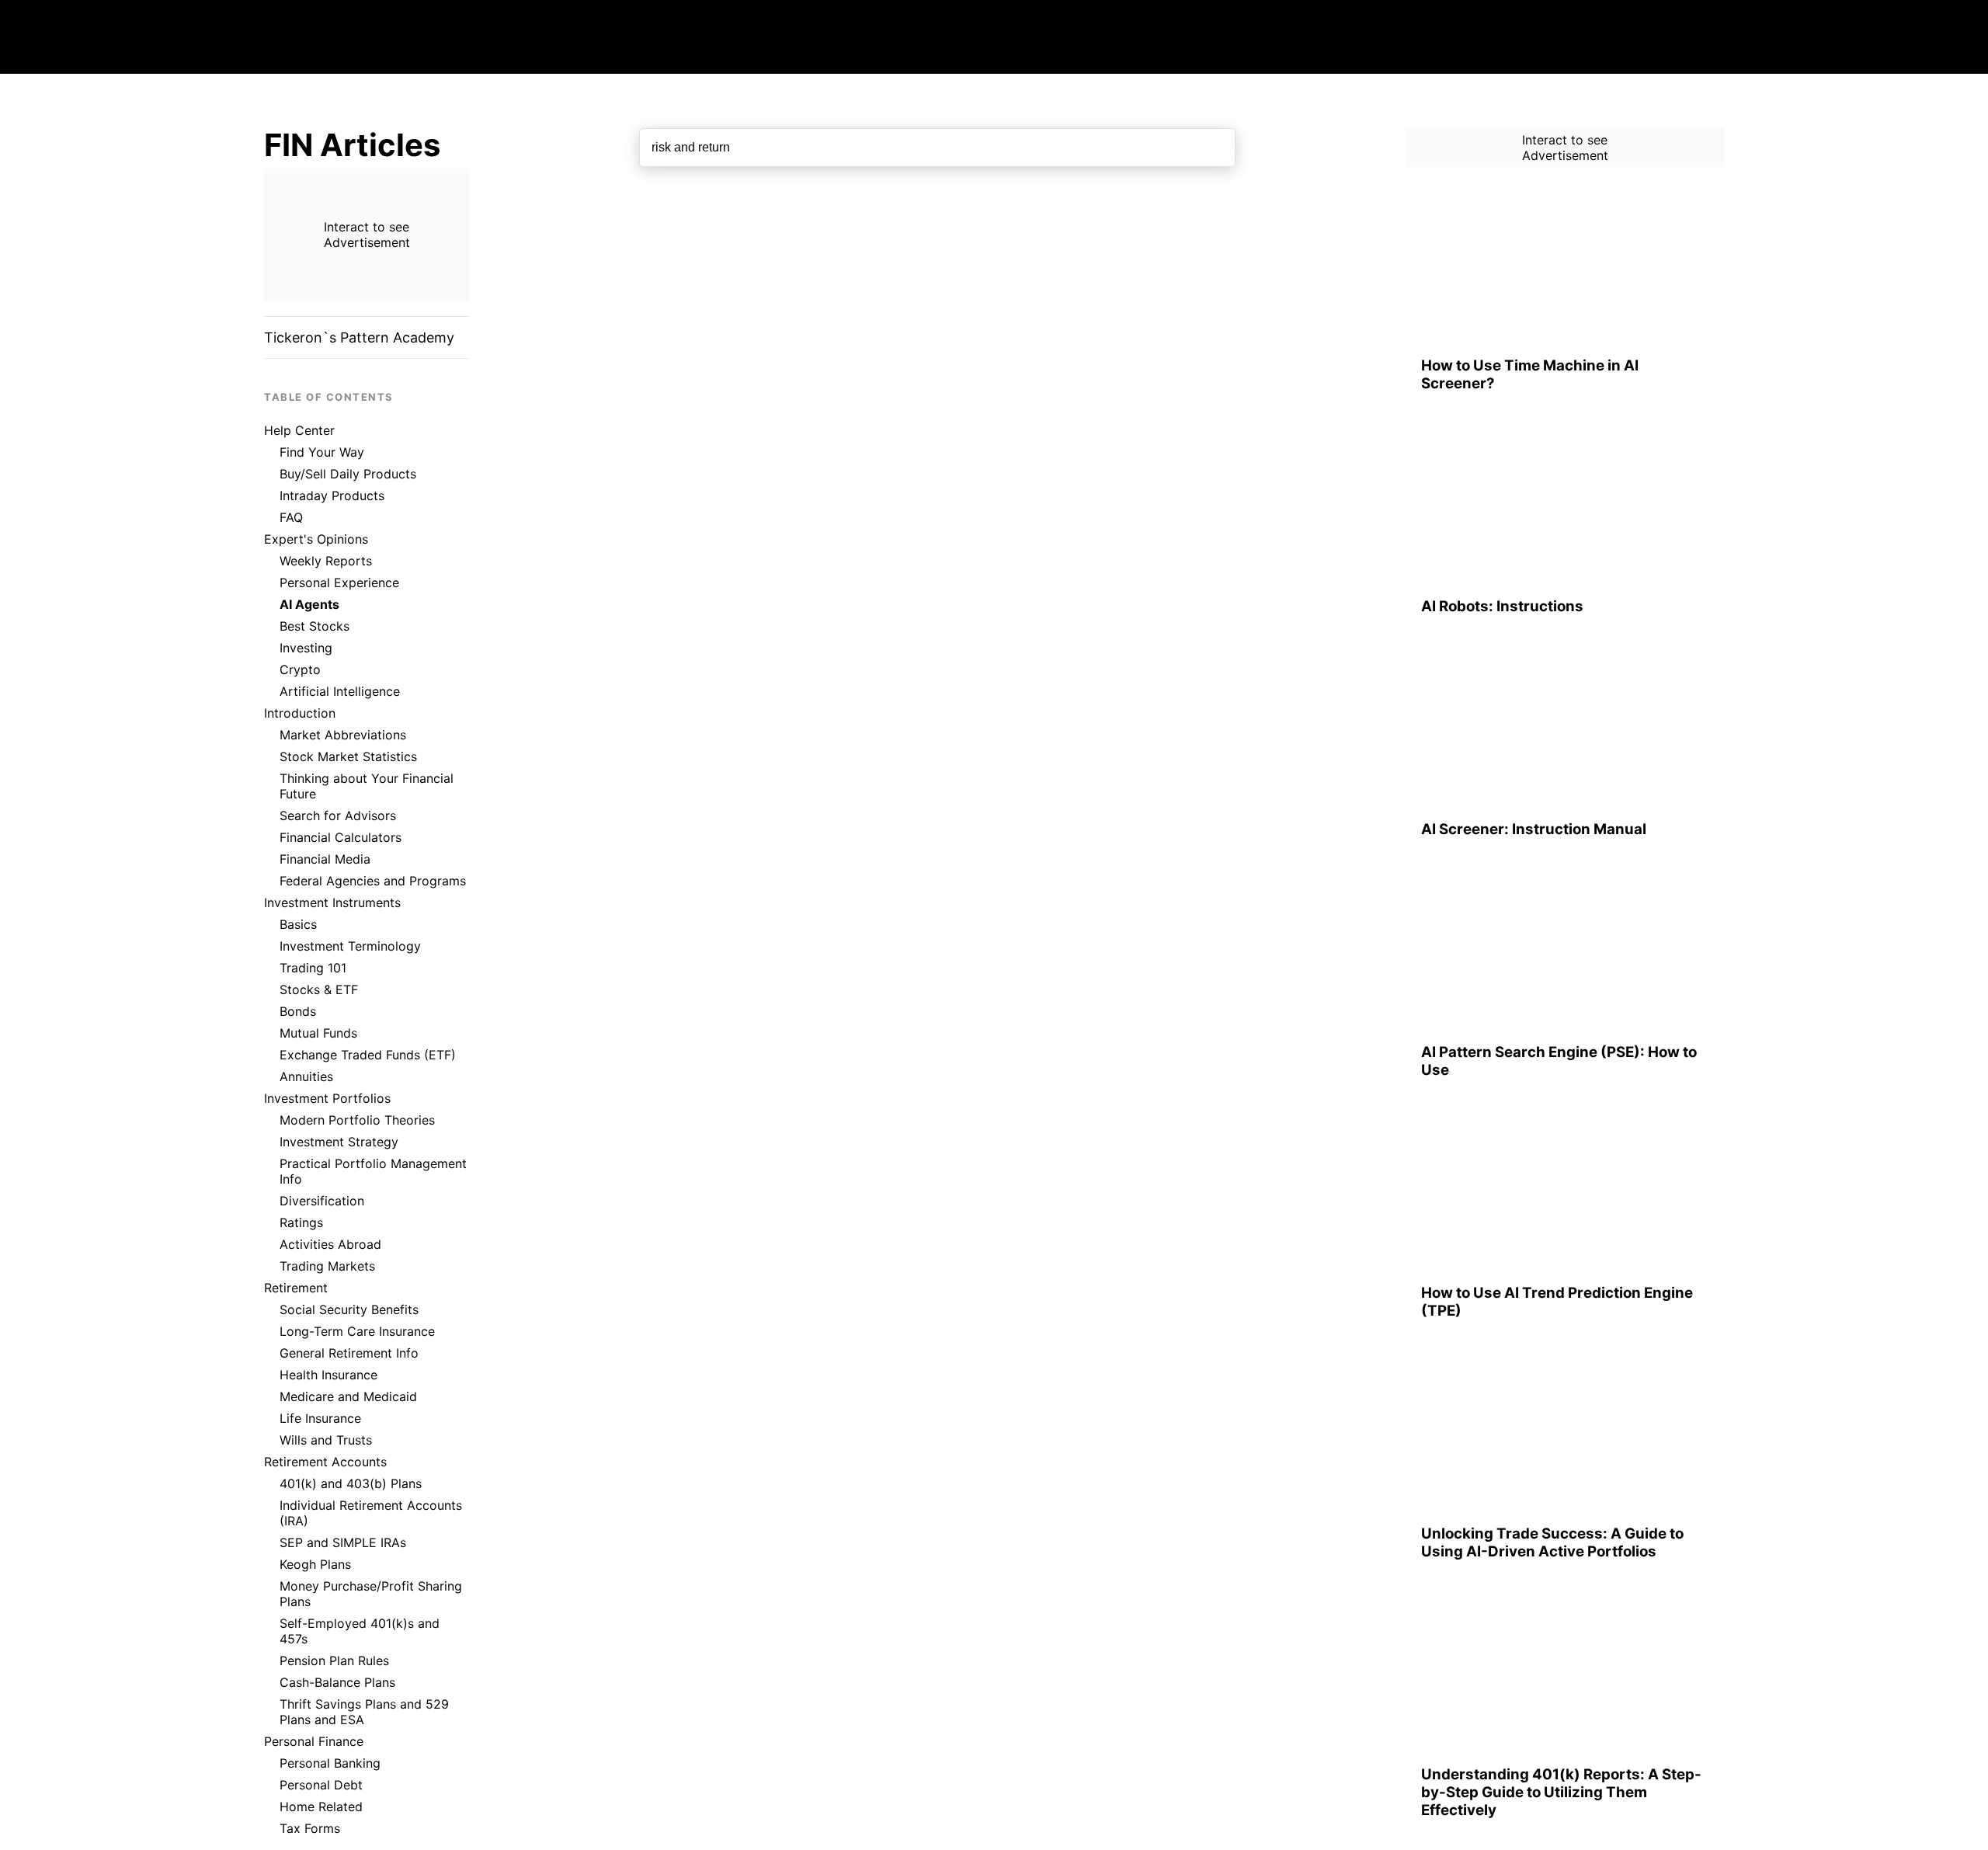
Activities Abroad (330, 1244)
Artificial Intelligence (340, 691)
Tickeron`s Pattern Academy (359, 337)
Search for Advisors (338, 815)
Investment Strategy (339, 1142)
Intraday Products (332, 496)
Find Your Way (322, 452)
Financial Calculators (341, 837)
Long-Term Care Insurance (357, 1331)
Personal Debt (321, 1785)
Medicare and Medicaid (348, 1396)
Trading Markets (327, 1266)
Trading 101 (313, 968)
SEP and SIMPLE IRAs (343, 1542)
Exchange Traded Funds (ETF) (368, 1055)
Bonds (298, 1011)
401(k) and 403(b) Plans (351, 1483)
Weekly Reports (326, 561)
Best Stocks (315, 626)
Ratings (301, 1222)
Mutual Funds (318, 1033)
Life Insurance (320, 1418)
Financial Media (325, 859)
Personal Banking (330, 1763)
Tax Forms (310, 1828)
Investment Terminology (350, 946)
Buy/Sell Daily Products (348, 474)
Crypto (300, 669)
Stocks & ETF (319, 989)
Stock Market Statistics (348, 756)
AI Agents (309, 604)
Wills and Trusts (326, 1440)
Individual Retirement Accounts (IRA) (371, 1513)
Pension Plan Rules (334, 1660)
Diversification (322, 1201)
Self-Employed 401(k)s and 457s (360, 1631)
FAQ (291, 517)
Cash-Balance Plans (337, 1682)
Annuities (306, 1076)
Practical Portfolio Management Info (373, 1171)
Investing (306, 648)
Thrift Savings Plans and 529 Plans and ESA (364, 1712)
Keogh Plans (315, 1564)
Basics (298, 924)
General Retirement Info (349, 1353)
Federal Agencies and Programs (373, 881)
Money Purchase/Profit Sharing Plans (371, 1594)
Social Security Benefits (349, 1309)
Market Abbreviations (343, 735)
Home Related (321, 1807)
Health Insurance (328, 1375)
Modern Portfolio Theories (357, 1120)
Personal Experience (339, 582)
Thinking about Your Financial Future (367, 786)
